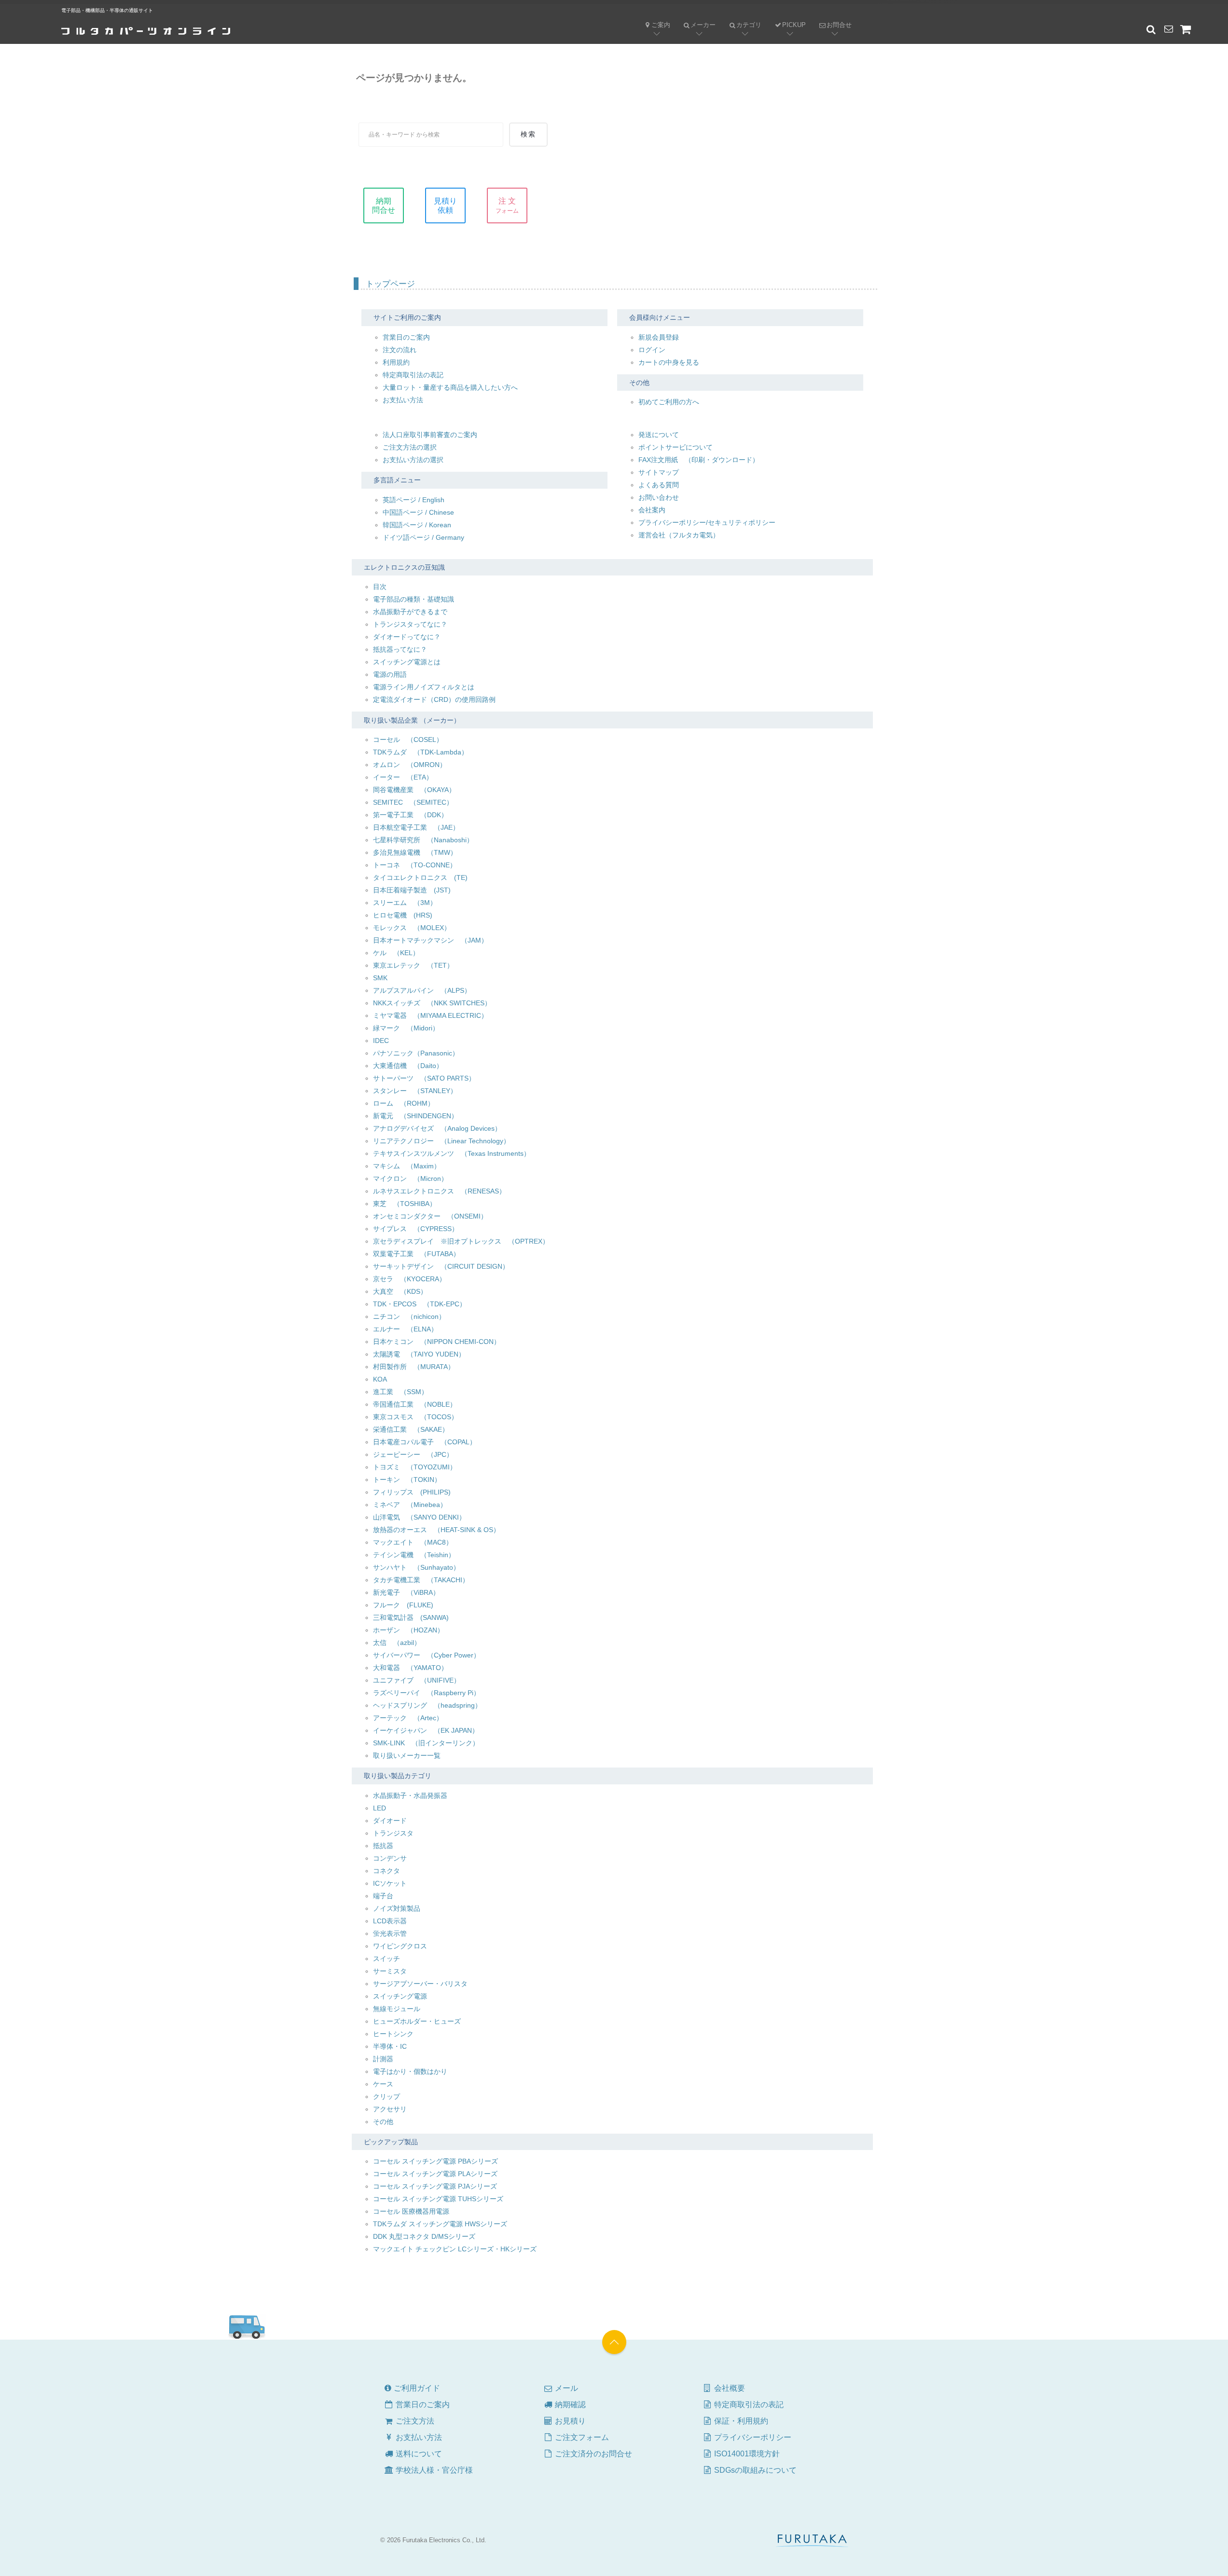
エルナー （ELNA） (405, 1329)
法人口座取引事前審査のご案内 (430, 435)
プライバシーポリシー (752, 2437)
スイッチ (386, 1959)
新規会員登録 (659, 337)
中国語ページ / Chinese (418, 512)
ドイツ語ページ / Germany (423, 537)
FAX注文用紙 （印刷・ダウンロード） (699, 460)
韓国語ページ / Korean (417, 525)
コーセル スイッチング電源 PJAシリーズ (435, 2186)
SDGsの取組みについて (754, 2470)
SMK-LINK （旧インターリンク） (426, 1743)
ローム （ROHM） (404, 1103)
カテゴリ (742, 17)
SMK (380, 978)
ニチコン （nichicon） (409, 1316)
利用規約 (396, 362)
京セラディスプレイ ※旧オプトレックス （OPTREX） (461, 1241)
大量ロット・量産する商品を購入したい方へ (450, 387)
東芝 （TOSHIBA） (405, 1204)
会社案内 (652, 510)
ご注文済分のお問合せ (593, 2454)
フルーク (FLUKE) (403, 1605)
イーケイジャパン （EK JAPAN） (426, 1730)
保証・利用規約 (740, 2421)
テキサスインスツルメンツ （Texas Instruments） (452, 1153)
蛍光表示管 (390, 1933)
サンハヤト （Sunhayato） (416, 1567)
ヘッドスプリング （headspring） (427, 1705)
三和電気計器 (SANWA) (411, 1617)
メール (560, 2388)
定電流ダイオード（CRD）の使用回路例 (434, 699)
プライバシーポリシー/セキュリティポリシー (707, 522)
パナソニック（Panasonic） (416, 1053)
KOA (380, 1379)
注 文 (507, 206)
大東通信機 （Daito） (408, 1066)
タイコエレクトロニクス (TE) (420, 877)
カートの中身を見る (669, 362)
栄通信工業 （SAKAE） (411, 1429)
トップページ (390, 284)
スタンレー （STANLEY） (415, 1091)
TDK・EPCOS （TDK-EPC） (420, 1304)
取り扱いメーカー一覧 (407, 1755)
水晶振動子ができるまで (410, 612)
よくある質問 (659, 485)
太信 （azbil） (397, 1643)
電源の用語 (390, 674)
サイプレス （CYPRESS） (416, 1229)
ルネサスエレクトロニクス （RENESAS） (439, 1191)
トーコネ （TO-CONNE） (415, 865)
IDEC (381, 1041)
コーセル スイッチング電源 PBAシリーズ (435, 2161)
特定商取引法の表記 (413, 375)
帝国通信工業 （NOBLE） (415, 1404)
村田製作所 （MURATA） (414, 1367)
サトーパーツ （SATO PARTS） (424, 1078)
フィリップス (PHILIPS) (412, 1492)
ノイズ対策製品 (397, 1908)
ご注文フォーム (581, 2437)
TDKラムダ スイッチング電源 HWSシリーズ (440, 2224)
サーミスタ (390, 1971)
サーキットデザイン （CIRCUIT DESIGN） (441, 1266)
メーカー (696, 17)
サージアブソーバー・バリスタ (420, 1984)
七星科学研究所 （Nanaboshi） (423, 840)
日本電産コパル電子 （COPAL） (425, 1442)
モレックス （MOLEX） (412, 928)
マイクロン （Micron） (410, 1178)
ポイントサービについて (676, 447)
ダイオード (390, 1821)
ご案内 (661, 25)
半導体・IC (390, 2046)
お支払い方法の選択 (413, 460)
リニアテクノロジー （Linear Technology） (442, 1141)
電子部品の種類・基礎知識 (414, 599)
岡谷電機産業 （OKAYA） (414, 790)
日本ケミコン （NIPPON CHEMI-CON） (437, 1342)
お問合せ (832, 17)
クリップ (386, 2096)
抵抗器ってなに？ (400, 649)
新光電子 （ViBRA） (406, 1592)
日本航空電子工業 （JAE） (416, 827)
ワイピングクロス (400, 1946)
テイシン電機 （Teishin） (414, 1555)
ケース (383, 2084)
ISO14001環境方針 (746, 2454)
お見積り (569, 2421)
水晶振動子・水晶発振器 (410, 1795)
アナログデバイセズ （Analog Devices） (437, 1128)
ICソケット (390, 1883)
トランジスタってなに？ (410, 624)
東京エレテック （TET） (413, 965)
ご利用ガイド (416, 2388)
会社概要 (729, 2388)
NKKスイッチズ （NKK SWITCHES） (432, 1003)
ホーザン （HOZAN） (408, 1630)
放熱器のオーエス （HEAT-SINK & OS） (436, 1530)
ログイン (652, 350)
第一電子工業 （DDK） (410, 815)
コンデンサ (390, 1858)
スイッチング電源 (400, 1996)
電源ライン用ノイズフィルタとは (424, 687)
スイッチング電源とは (407, 662)
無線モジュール (397, 2009)
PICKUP (794, 25)
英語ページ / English (414, 500)
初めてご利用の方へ (669, 402)
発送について (659, 435)
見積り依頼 (445, 206)
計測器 (383, 2059)
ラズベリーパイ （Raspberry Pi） (427, 1693)
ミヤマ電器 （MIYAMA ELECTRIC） (430, 1015)
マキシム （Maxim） (407, 1166)
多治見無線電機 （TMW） (415, 852)
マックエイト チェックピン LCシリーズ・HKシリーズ (455, 2249)
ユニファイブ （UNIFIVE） (417, 1680)
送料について (418, 2454)
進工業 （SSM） (400, 1392)
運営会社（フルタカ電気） (679, 535)
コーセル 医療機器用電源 (411, 2211)
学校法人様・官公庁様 (433, 2470)
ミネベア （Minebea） (410, 1505)
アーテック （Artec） (408, 1718)
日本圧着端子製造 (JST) (412, 890)
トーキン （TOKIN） (407, 1480)
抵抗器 (383, 1846)
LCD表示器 (390, 1921)
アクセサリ (390, 2109)
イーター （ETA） (403, 777)
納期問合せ (384, 206)
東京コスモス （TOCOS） (415, 1417)
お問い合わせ (659, 497)
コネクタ (386, 1871)
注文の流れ (400, 350)
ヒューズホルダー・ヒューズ (417, 2021)
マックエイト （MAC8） (413, 1542)
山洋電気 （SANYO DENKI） (419, 1517)
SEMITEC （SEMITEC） (413, 802)
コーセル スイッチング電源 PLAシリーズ (435, 2174)
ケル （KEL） (396, 953)
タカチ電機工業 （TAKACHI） (421, 1580)
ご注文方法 (409, 2421)
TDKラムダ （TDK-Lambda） (421, 752)
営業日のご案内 (406, 337)
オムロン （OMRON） (410, 765)
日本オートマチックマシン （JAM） (430, 940)
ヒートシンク (393, 2034)
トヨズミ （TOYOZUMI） (415, 1467)
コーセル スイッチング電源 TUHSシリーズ (438, 2199)
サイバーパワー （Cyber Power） (427, 1655)
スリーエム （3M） (405, 903)
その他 (383, 2122)
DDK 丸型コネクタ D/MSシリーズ (424, 2236)
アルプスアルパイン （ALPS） (422, 990)
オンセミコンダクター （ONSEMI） (430, 1216)
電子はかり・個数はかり (410, 2071)
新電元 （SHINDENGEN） (415, 1116)
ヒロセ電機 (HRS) (403, 915)
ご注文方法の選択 (410, 447)
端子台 (383, 1896)
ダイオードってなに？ (407, 637)
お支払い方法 (403, 400)
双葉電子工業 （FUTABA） (416, 1254)
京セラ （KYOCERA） (409, 1279)
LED (379, 1808)
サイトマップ (659, 472)
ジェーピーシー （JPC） (413, 1454)
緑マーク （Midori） (406, 1028)
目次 (380, 587)
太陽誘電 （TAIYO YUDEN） (419, 1354)
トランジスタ (393, 1833)
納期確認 (569, 2405)
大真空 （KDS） (400, 1291)
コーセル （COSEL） (408, 740)
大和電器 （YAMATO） (410, 1668)
